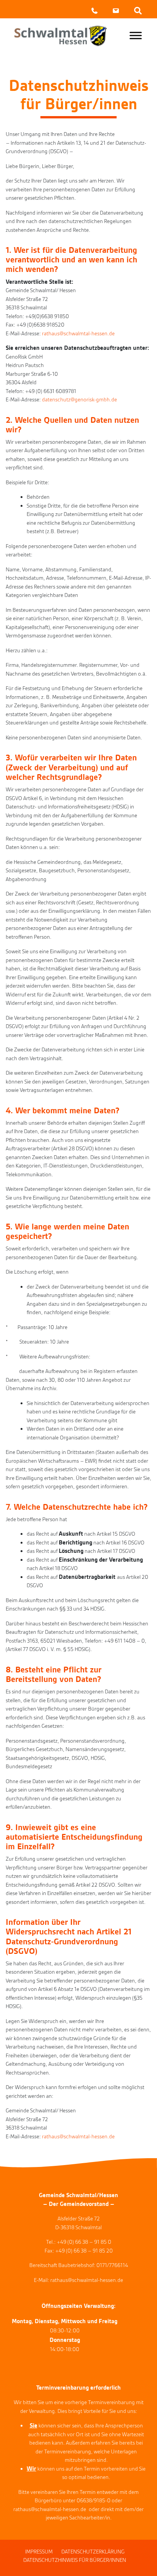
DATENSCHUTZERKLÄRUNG (93, 2552)
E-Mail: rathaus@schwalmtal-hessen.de (78, 2280)
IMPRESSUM (39, 2552)
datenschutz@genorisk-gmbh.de (79, 399)
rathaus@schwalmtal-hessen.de (78, 333)
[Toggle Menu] (136, 35)
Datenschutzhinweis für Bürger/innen (75, 2560)
